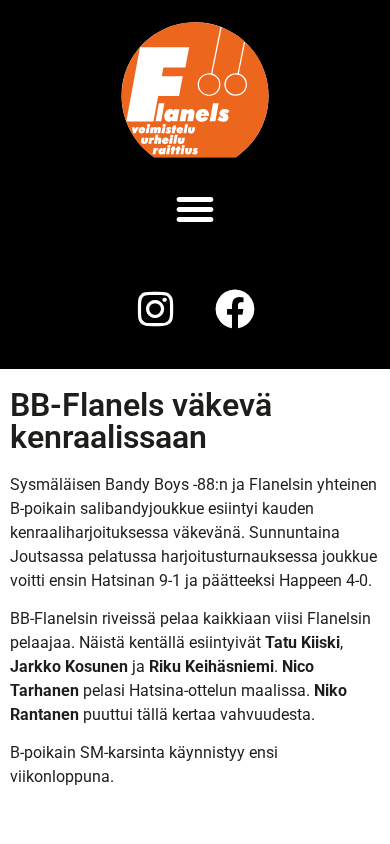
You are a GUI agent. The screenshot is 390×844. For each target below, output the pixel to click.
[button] (195, 209)
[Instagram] (155, 309)
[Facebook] (235, 309)
